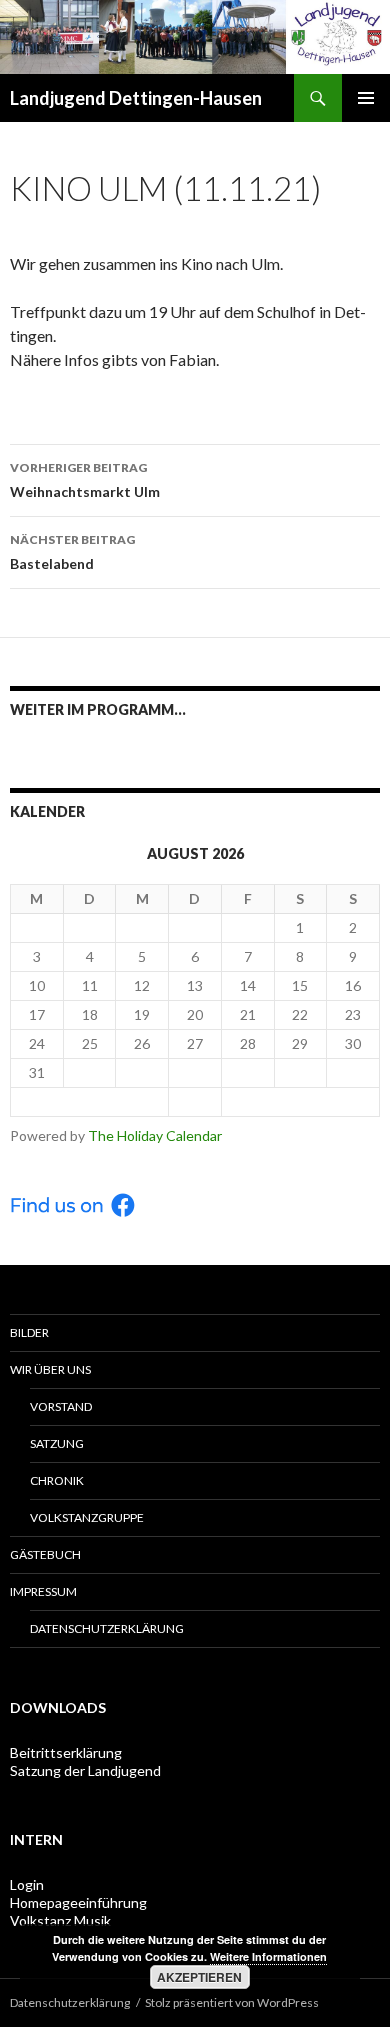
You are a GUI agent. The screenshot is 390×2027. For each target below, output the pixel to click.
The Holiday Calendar (155, 1135)
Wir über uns (50, 1369)
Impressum (43, 1591)
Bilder (29, 1332)
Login (27, 1884)
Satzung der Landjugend (85, 1770)
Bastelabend (72, 552)
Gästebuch (45, 1554)
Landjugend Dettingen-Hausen (136, 98)
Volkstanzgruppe (87, 1517)
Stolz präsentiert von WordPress (232, 2002)
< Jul (90, 1101)
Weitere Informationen (268, 1956)
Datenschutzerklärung (107, 1628)
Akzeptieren (199, 1977)
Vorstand (61, 1406)
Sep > (300, 1101)
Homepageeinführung (78, 1902)
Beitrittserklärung (66, 1752)
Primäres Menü (366, 98)
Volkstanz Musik (60, 1920)
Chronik (57, 1480)
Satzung (57, 1443)
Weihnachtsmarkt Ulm (85, 480)
